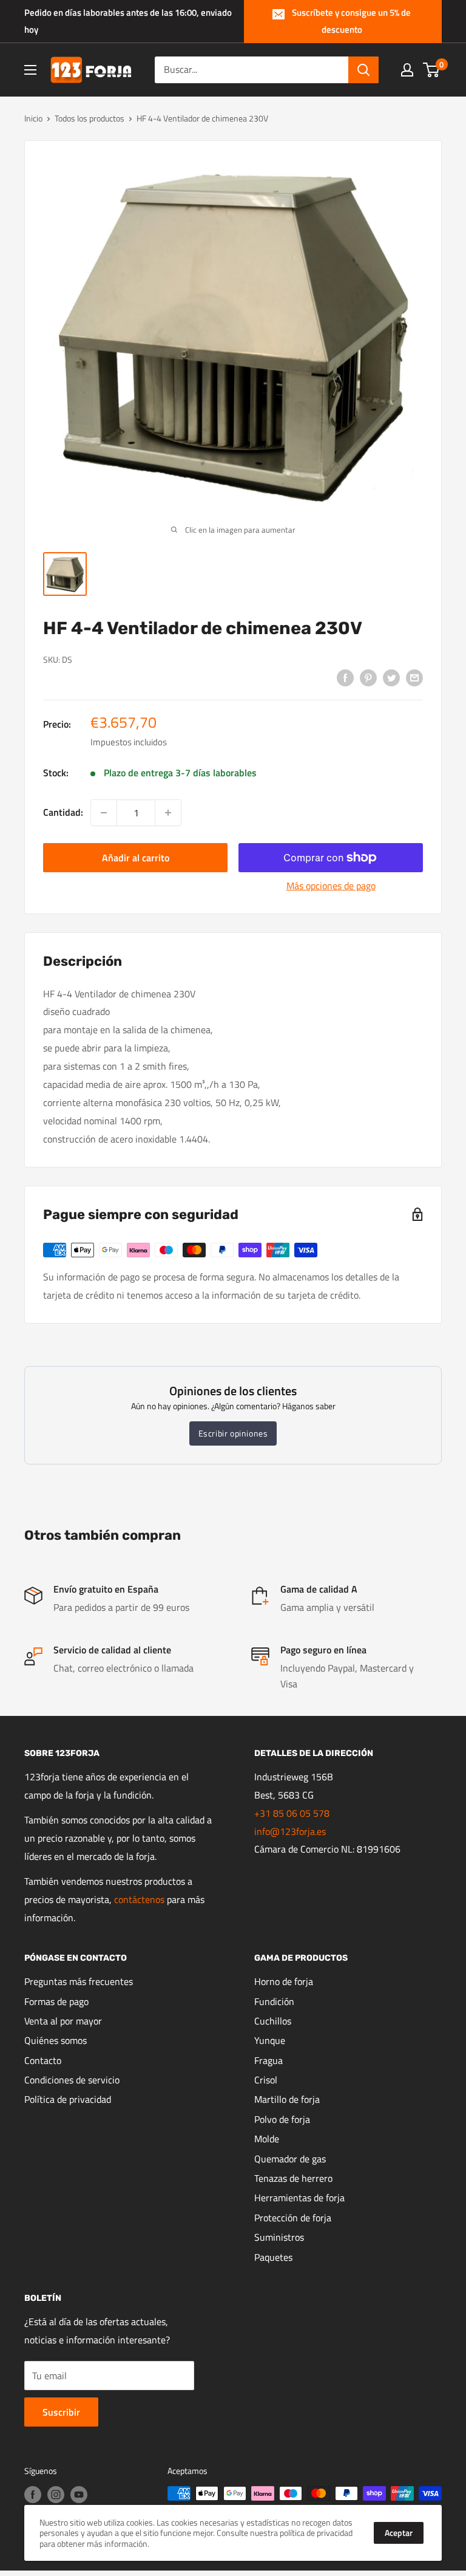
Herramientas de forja (299, 2198)
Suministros (279, 2237)
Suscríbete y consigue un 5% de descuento (351, 21)
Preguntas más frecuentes (79, 1981)
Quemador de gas (290, 2159)
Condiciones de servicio (72, 2080)
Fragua (268, 2060)
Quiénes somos (56, 2040)
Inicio (33, 118)
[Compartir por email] (414, 677)
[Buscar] (363, 70)
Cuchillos (273, 2021)
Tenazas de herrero (293, 2178)
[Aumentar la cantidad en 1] (168, 813)
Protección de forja (293, 2218)
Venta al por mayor (63, 2021)
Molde (267, 2139)
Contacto (43, 2060)
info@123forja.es (290, 1831)
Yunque (270, 2040)
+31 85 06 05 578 (292, 1813)
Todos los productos (89, 118)
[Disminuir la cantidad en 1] (104, 813)
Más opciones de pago (331, 886)
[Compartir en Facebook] (345, 677)
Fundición (274, 2001)
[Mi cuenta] (407, 70)
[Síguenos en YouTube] (79, 2495)
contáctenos (139, 1899)
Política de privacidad (68, 2099)
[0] (432, 70)
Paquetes (273, 2257)
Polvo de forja (282, 2119)
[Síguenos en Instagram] (56, 2495)
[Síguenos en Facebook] (33, 2495)
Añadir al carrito (136, 858)
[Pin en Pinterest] (368, 677)
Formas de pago (56, 2001)
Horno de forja (284, 1981)
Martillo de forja (287, 2099)
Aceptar (399, 2533)
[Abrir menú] (30, 70)
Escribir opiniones (233, 1433)
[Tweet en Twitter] (391, 677)
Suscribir (61, 2412)
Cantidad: (63, 812)
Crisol (266, 2080)
